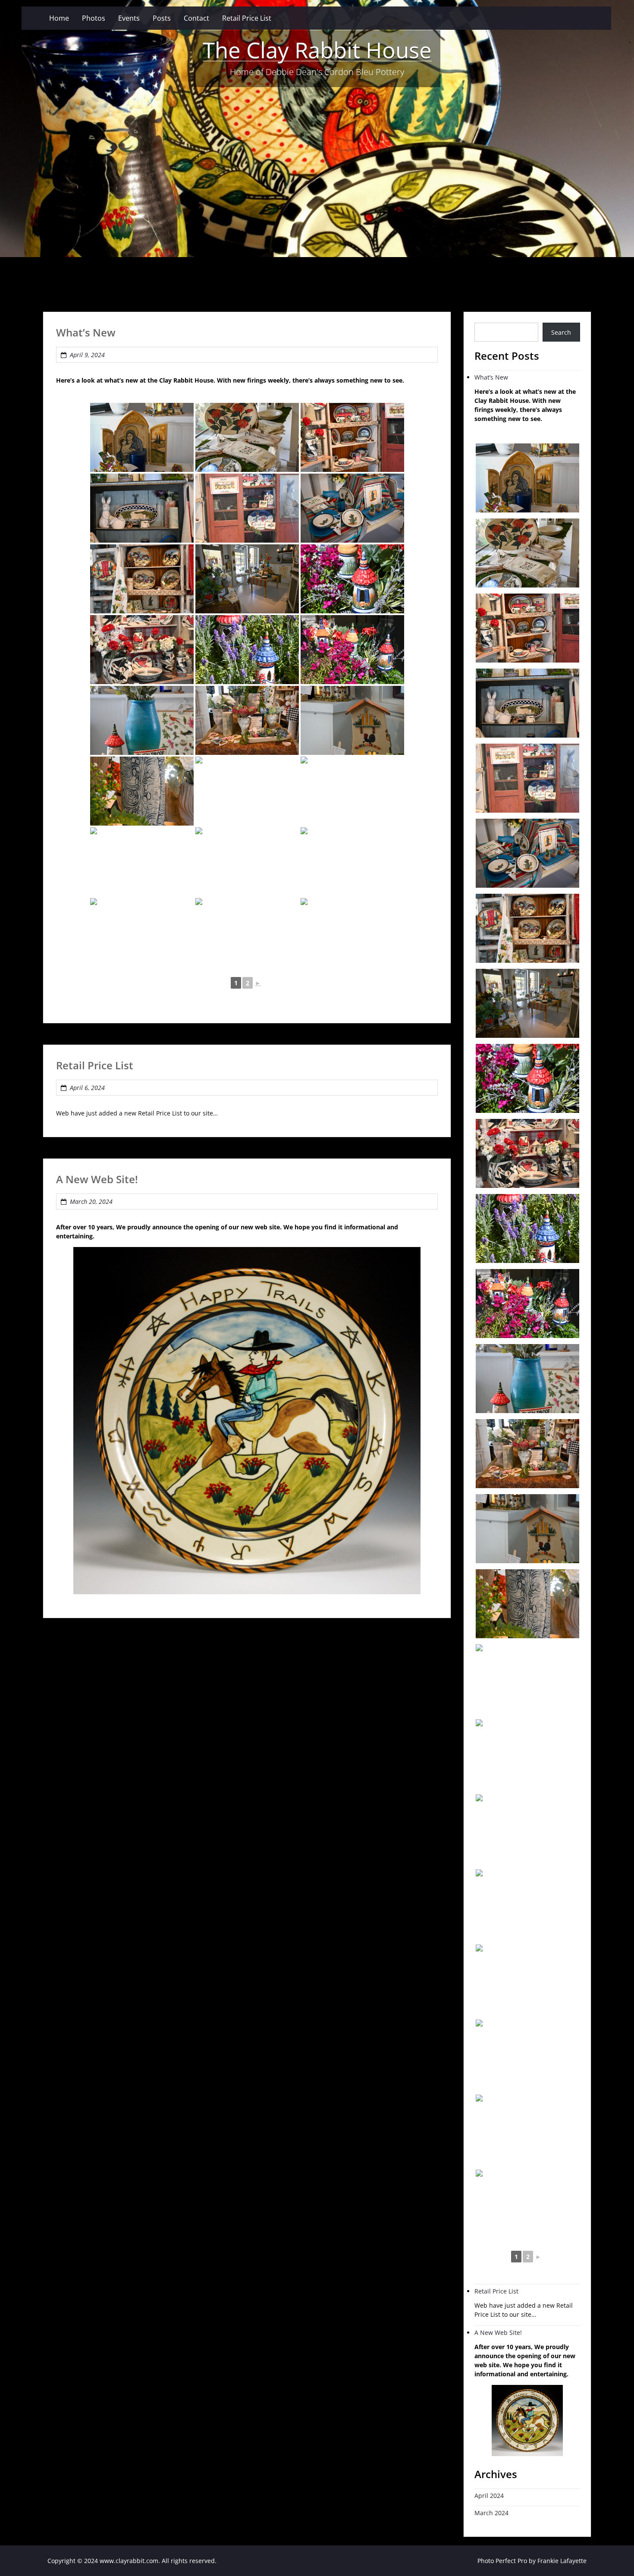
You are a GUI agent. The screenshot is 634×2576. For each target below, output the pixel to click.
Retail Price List (247, 18)
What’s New (86, 332)
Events (129, 18)
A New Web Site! (97, 1179)
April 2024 (489, 2496)
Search (561, 332)
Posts (162, 18)
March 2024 (491, 2513)
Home (59, 18)
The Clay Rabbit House (317, 50)
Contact (196, 18)
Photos (94, 18)
